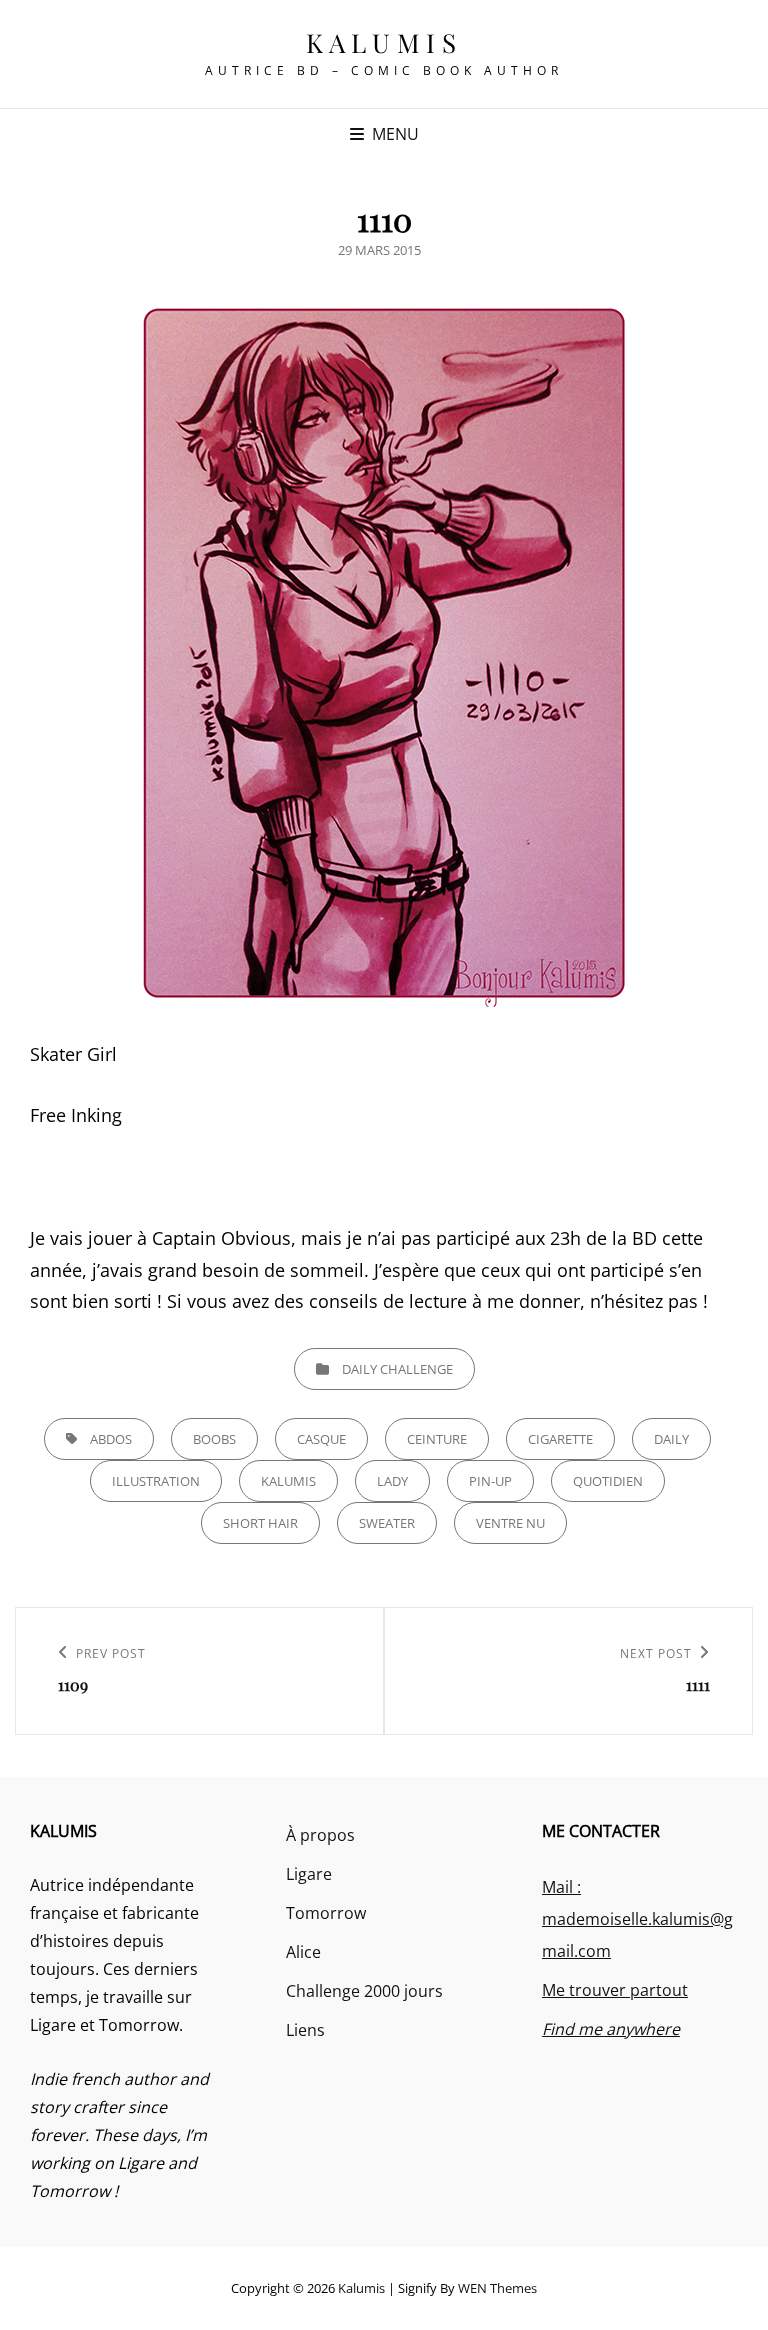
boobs (214, 1439)
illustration (156, 1481)
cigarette (560, 1439)
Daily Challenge (397, 1369)
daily (671, 1439)
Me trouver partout (615, 1990)
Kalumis (384, 42)
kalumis (288, 1481)
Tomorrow (326, 1913)
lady (392, 1481)
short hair (260, 1523)
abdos (111, 1439)
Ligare (309, 1874)
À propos (320, 1835)
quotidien (608, 1481)
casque (321, 1439)
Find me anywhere (611, 2029)
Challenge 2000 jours (364, 1991)
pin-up (490, 1481)
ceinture (437, 1439)
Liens (305, 2030)
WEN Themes (497, 2288)
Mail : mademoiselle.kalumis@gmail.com (637, 1919)
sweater (387, 1523)
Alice (303, 1952)
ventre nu (510, 1523)
